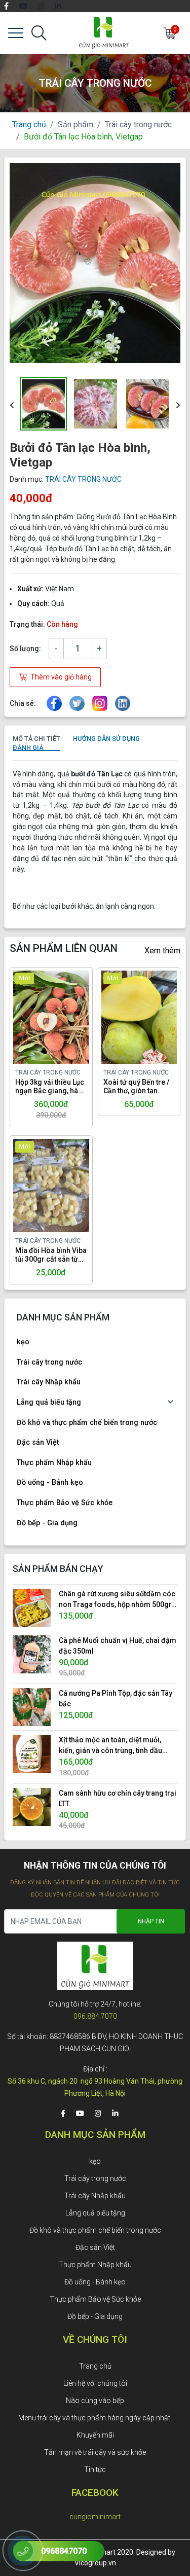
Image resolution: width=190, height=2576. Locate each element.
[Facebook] (6, 6)
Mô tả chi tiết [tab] (36, 739)
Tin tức (95, 2470)
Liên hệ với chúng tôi (95, 2383)
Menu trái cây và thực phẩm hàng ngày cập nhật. (95, 2418)
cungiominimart (95, 2517)
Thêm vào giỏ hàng (60, 677)
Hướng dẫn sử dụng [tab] (106, 739)
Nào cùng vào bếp (95, 2401)
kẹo (23, 1342)
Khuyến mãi (95, 2435)
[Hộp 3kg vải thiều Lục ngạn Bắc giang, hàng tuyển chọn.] (39, 1017)
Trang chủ (29, 124)
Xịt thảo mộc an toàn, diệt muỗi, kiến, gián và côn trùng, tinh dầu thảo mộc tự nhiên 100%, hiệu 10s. (114, 1746)
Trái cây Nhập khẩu (49, 1382)
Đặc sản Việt (38, 1442)
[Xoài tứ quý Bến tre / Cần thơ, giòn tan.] (127, 1017)
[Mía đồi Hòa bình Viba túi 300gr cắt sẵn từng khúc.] (39, 1186)
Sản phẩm (75, 124)
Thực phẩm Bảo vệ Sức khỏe (65, 1503)
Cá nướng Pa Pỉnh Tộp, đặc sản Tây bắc (116, 1698)
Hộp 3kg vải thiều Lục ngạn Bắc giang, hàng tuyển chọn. (51, 1087)
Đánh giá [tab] (28, 748)
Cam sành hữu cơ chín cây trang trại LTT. (118, 1798)
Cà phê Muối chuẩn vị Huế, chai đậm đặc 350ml (118, 1646)
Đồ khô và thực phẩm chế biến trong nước (87, 1423)
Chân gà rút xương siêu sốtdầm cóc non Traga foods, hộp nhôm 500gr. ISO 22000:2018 (117, 1600)
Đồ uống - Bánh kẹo (50, 1482)
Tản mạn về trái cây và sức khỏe (95, 2452)
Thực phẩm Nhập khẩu (54, 1463)
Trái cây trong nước (138, 124)
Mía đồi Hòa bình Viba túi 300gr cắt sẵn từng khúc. (51, 1255)
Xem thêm (162, 951)
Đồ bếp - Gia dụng (47, 1523)
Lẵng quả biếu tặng (49, 1402)
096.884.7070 (95, 2016)
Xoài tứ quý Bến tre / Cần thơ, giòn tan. (136, 1086)
